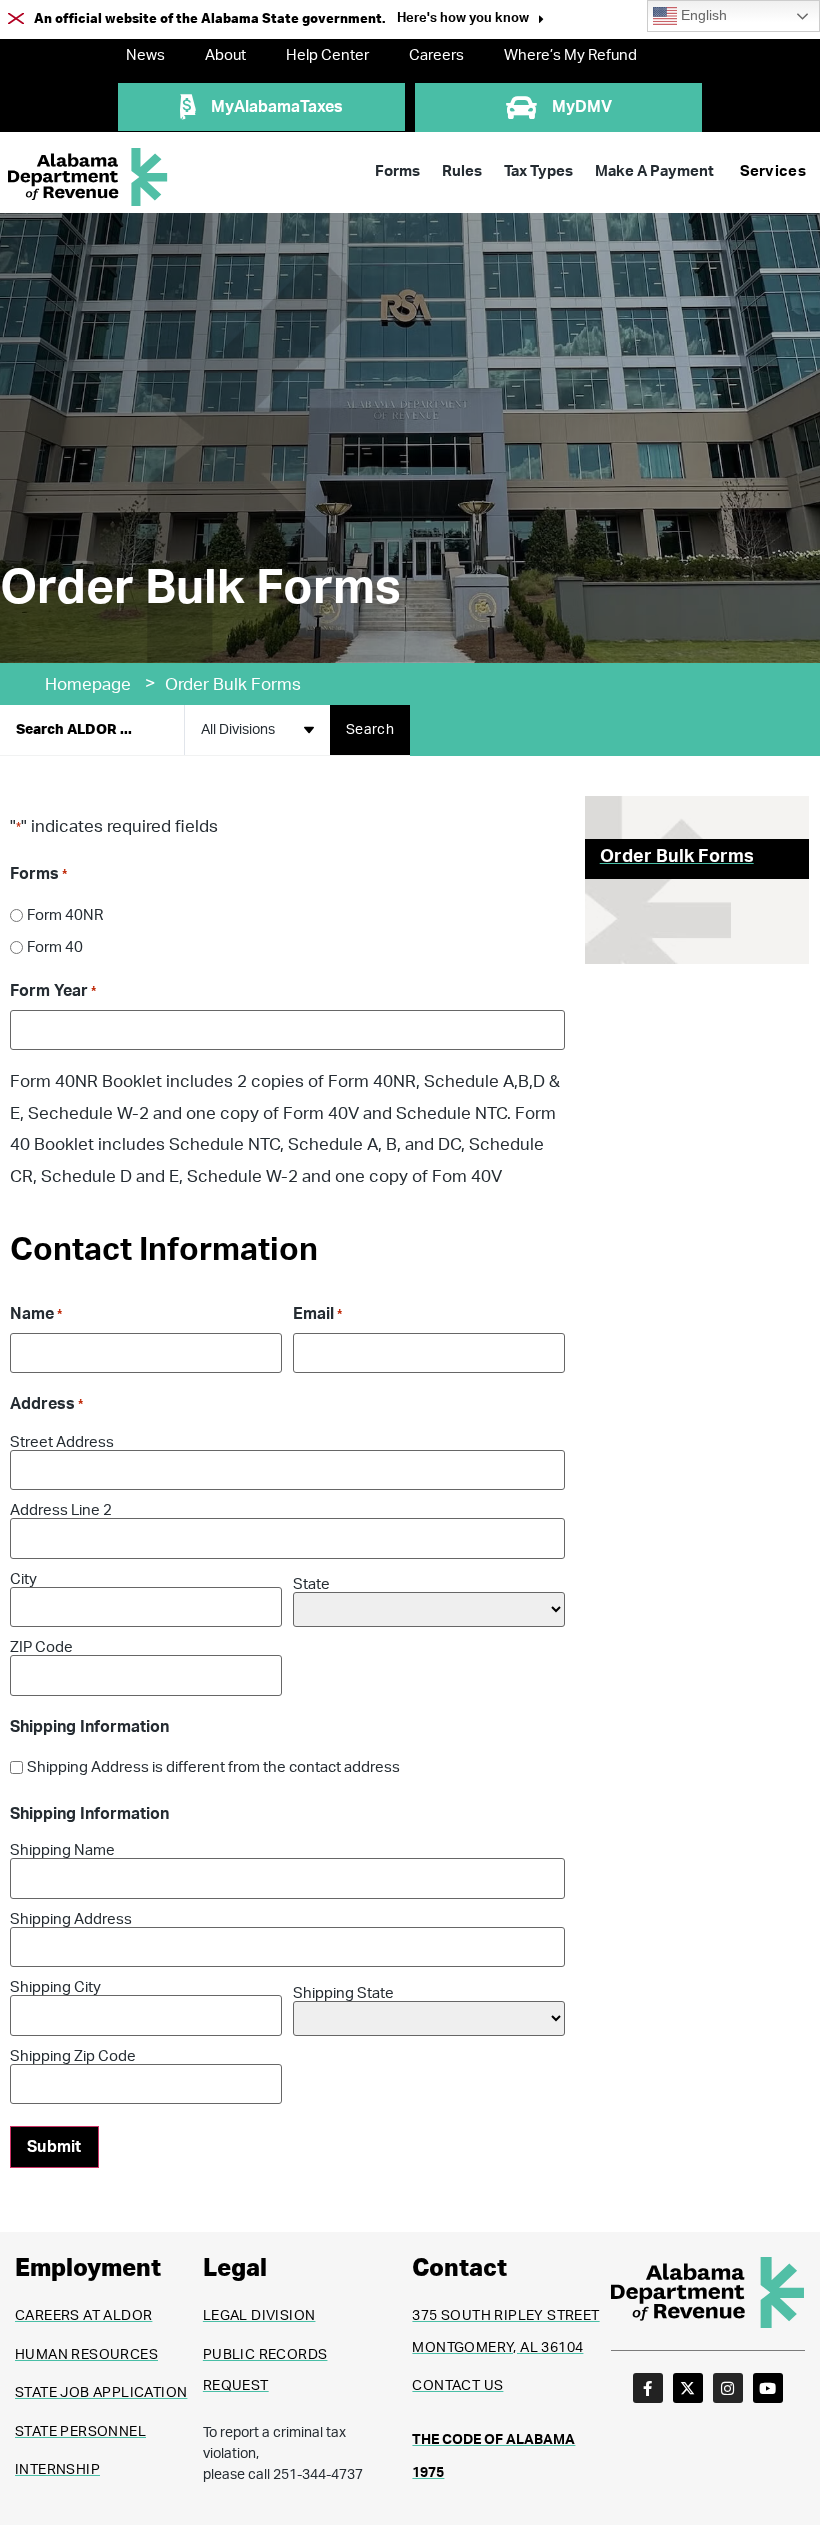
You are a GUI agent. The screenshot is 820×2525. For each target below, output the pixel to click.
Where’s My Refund (570, 55)
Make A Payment (654, 171)
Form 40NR (65, 915)
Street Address (62, 1442)
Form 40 (55, 947)
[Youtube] (768, 2388)
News (145, 55)
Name (36, 1314)
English (702, 15)
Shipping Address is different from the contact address (213, 1767)
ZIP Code (41, 1647)
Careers (436, 55)
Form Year (53, 991)
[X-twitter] (688, 2388)
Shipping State (343, 1993)
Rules (462, 171)
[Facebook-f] (648, 2388)
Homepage (88, 684)
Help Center (327, 55)
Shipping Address (71, 1919)
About (225, 55)
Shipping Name (62, 1850)
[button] (470, 20)
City (23, 1579)
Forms (397, 171)
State (311, 1584)
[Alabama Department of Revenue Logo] (88, 177)
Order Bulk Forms (677, 857)
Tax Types (538, 171)
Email (317, 1314)
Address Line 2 (61, 1510)
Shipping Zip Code (73, 2056)
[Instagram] (728, 2388)
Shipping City (55, 1987)
